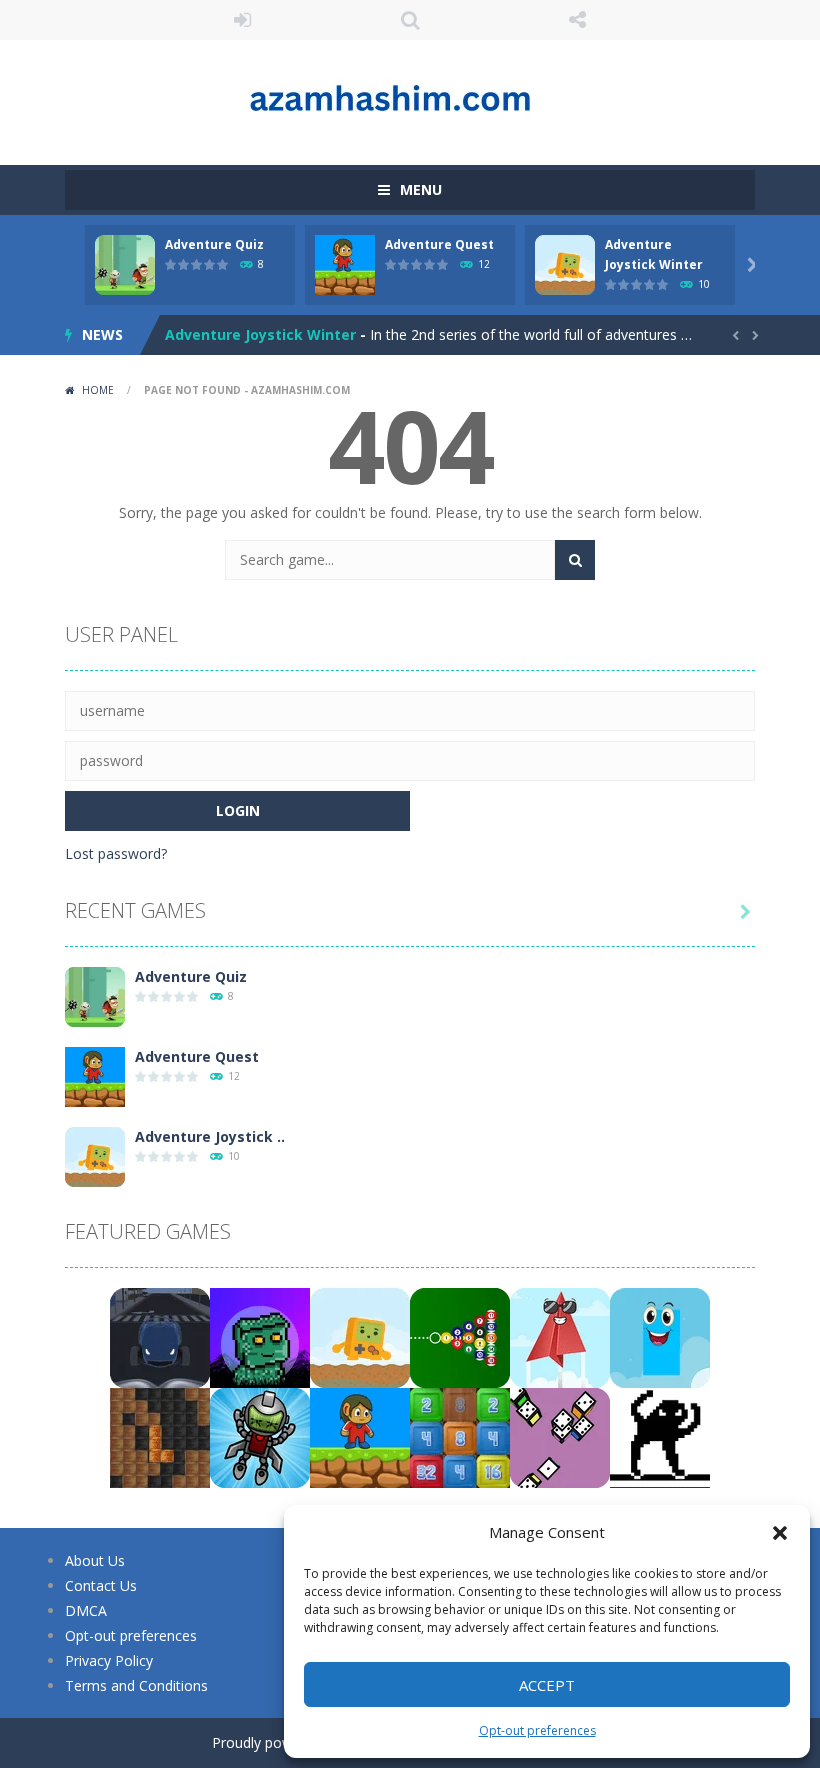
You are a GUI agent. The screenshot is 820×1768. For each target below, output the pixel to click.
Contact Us (101, 1585)
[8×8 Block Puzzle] (160, 1436)
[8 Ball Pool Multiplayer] (460, 1336)
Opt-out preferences (537, 1730)
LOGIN (243, 20)
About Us (95, 1560)
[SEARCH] (575, 560)
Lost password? (116, 853)
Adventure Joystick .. (210, 1136)
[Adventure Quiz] (95, 995)
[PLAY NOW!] (125, 263)
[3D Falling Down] (260, 1436)
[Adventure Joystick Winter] (95, 1155)
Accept (547, 1685)
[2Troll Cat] (660, 1436)
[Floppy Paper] (560, 1336)
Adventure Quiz (214, 244)
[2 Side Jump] (660, 1336)
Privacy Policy (109, 1660)
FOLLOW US (578, 20)
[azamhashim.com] (410, 93)
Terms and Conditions (136, 1685)
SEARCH (410, 20)
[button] (780, 1533)
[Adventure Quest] (95, 1075)
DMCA (86, 1610)
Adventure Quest (439, 244)
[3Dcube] (560, 1436)
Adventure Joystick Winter (260, 334)
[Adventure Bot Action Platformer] (260, 1336)
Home (98, 390)
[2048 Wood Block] (460, 1436)
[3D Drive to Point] (160, 1336)
